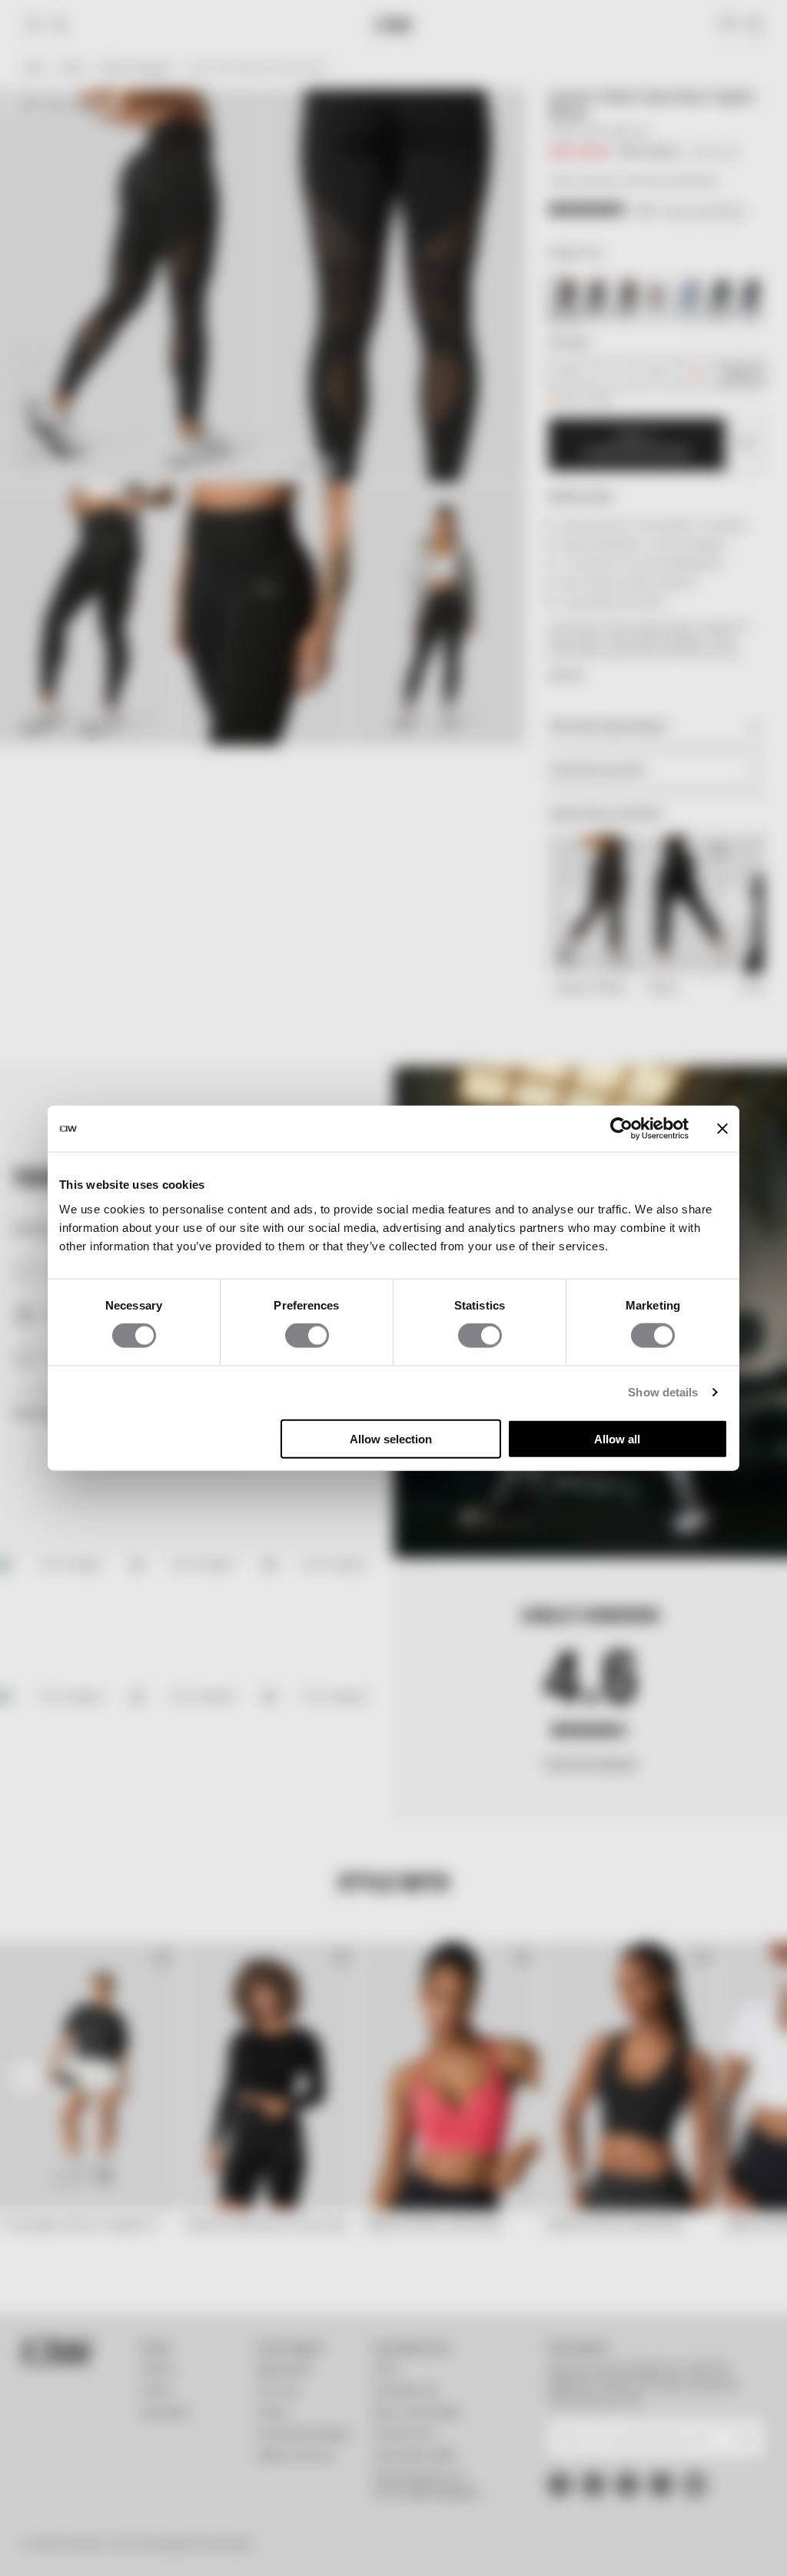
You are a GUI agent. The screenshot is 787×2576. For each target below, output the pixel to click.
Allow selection (391, 1438)
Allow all (617, 1438)
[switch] (307, 1336)
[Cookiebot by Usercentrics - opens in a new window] (621, 1129)
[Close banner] (722, 1129)
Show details (663, 1392)
